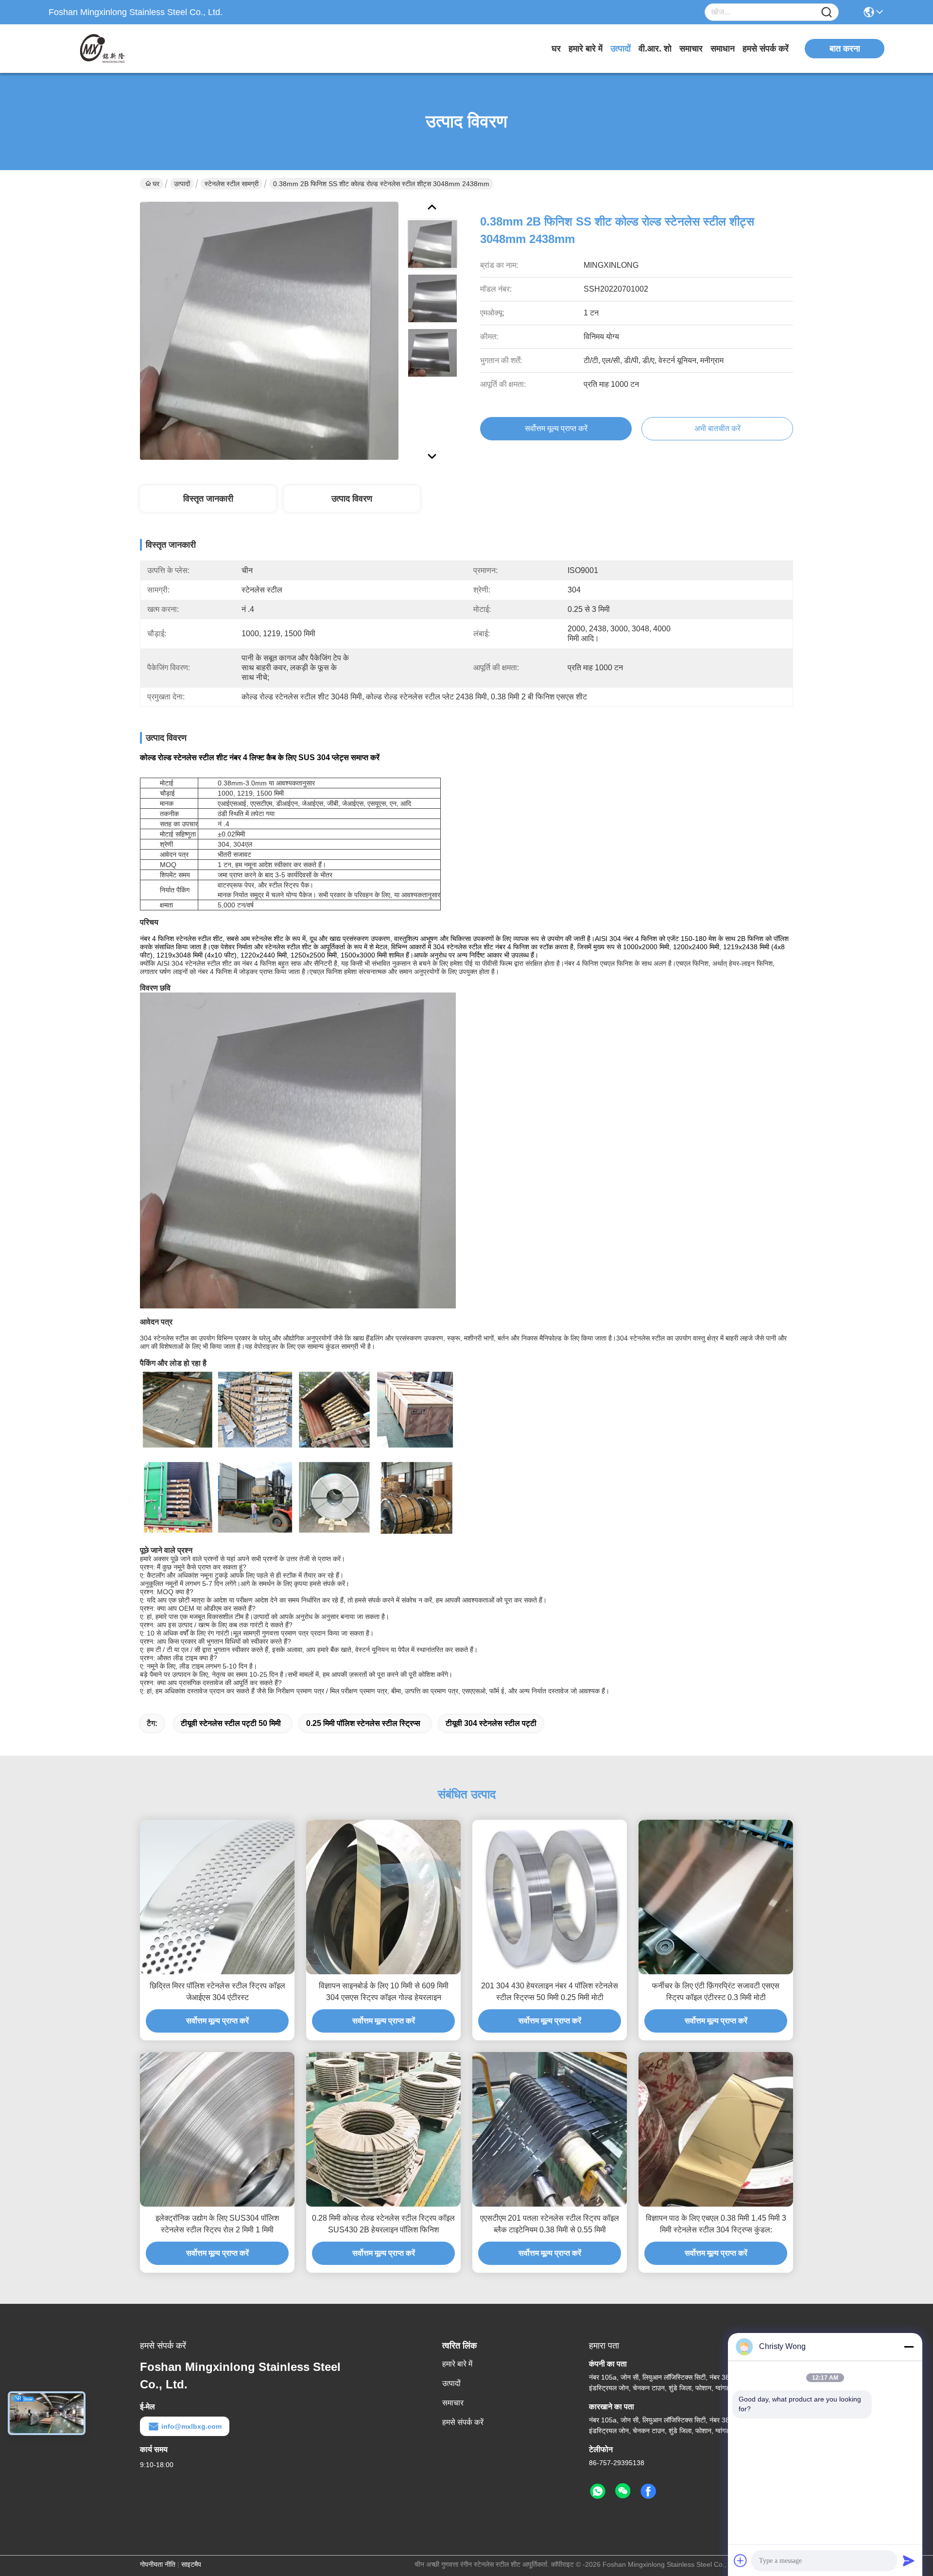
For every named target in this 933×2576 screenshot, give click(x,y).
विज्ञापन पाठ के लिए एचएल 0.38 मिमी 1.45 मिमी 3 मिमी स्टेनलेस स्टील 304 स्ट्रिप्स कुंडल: (716, 2224)
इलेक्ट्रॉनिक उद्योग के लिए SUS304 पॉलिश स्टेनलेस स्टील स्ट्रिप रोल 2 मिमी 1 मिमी (217, 2224)
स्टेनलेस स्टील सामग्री (232, 184)
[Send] (909, 2560)
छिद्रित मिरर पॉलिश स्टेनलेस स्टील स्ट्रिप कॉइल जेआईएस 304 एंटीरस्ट (217, 1992)
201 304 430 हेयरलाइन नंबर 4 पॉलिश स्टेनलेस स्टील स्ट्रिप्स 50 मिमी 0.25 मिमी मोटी (550, 1992)
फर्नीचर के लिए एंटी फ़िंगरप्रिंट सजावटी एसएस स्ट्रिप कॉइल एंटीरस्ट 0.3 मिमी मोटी (716, 1992)
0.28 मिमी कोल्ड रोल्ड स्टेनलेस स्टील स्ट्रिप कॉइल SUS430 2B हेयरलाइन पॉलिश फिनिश (383, 2224)
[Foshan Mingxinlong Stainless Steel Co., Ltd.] (102, 49)
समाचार (691, 49)
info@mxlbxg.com (191, 2426)
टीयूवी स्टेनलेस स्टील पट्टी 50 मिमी (231, 1723)
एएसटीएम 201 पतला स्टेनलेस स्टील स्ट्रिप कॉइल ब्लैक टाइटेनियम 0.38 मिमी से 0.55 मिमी (550, 2224)
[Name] (827, 12)
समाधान (723, 49)
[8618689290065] (598, 2491)
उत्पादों (621, 49)
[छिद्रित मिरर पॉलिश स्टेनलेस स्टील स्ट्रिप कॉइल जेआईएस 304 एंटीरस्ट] (217, 1897)
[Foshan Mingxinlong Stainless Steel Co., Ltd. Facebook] (648, 2491)
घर (556, 49)
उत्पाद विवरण (352, 499)
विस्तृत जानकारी (208, 499)
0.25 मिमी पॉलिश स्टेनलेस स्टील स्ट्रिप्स (363, 1723)
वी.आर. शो (655, 49)
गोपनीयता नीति (158, 2564)
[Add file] (741, 2560)
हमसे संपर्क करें (766, 49)
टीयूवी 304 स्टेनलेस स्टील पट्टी (491, 1723)
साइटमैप (191, 2564)
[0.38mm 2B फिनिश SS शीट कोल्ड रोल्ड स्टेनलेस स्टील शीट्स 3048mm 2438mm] (269, 331)
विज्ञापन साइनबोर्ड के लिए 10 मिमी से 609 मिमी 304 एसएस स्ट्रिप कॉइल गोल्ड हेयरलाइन (384, 1992)
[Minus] (909, 2347)
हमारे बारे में (586, 49)
